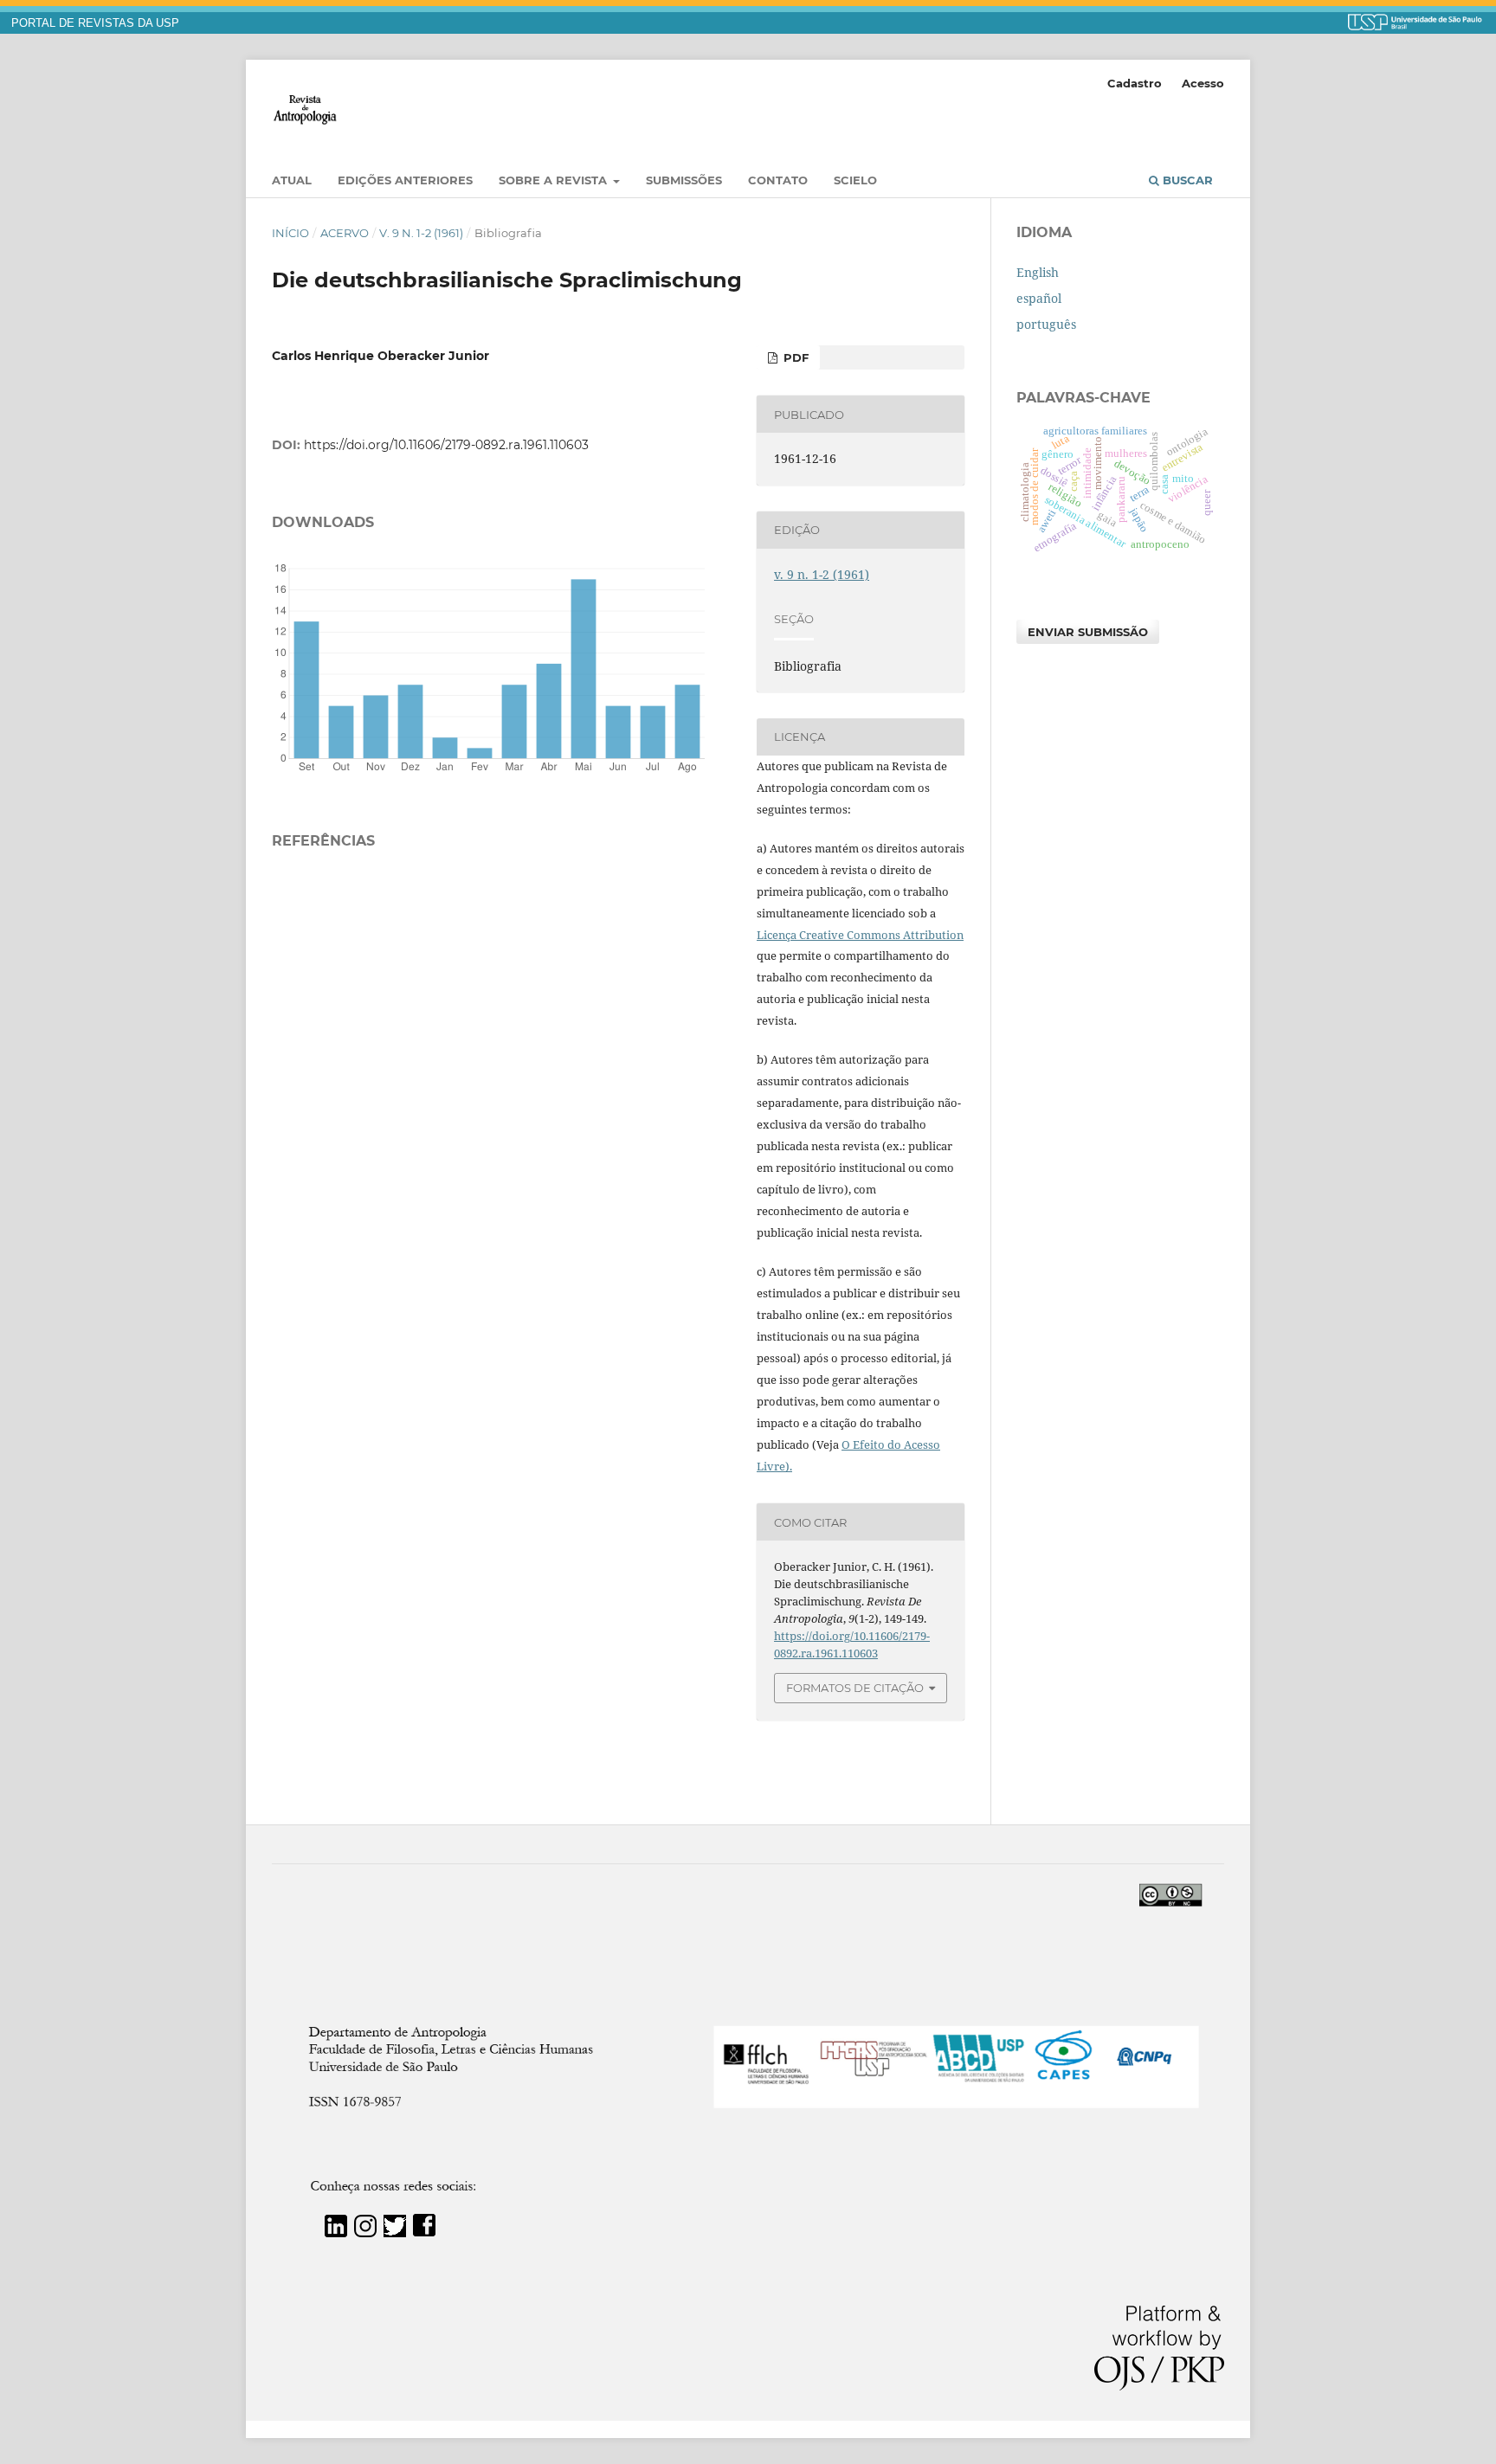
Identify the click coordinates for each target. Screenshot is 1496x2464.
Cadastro (1135, 83)
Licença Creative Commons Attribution (860, 935)
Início (290, 233)
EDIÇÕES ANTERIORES (405, 180)
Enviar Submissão (1088, 632)
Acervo (345, 233)
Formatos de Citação (855, 1688)
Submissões (684, 180)
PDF (794, 357)
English (1038, 272)
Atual (292, 180)
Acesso (1203, 83)
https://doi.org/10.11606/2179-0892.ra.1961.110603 (446, 445)
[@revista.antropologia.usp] (365, 2232)
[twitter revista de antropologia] (395, 2232)
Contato (778, 180)
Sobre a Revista (555, 180)
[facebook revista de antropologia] (424, 2232)
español (1039, 298)
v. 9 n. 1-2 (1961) (421, 233)
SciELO (855, 180)
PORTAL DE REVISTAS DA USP (95, 23)
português (1046, 324)
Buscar (1186, 180)
